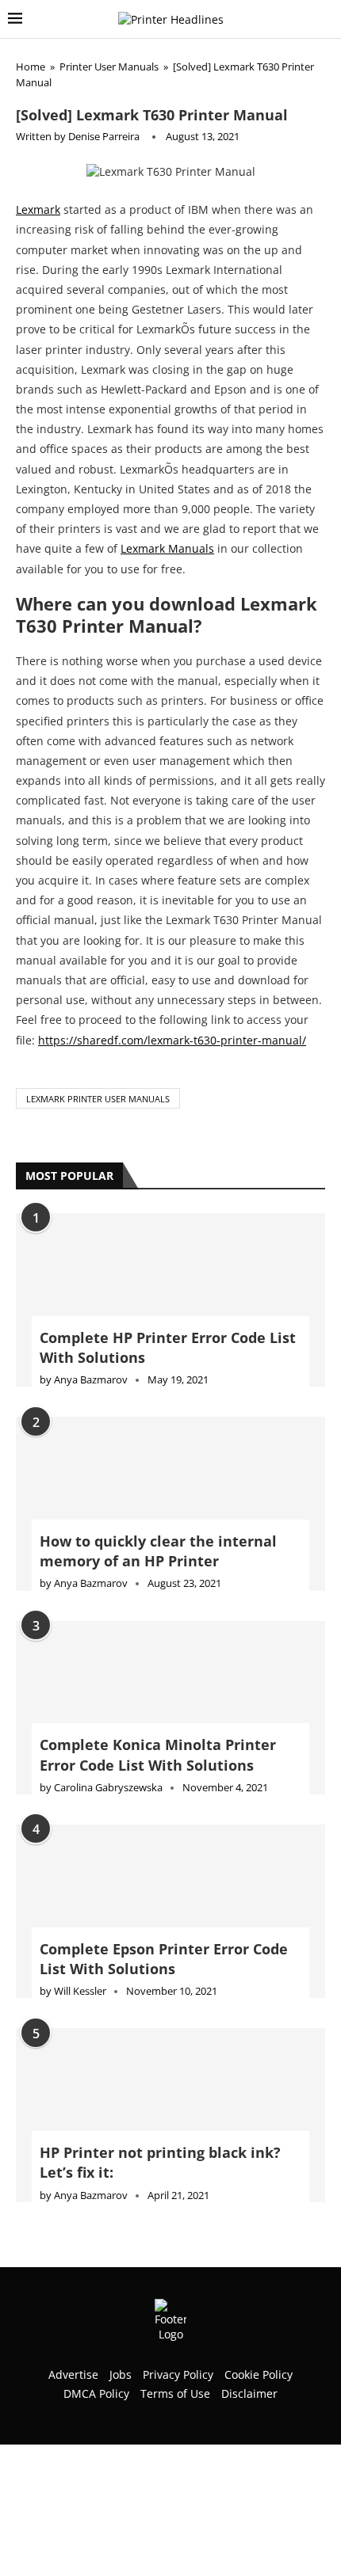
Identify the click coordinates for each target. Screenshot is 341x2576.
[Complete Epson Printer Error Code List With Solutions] (170, 1911)
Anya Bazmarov (91, 1379)
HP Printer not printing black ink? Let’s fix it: (160, 2162)
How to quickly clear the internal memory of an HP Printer (158, 1551)
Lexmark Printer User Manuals (98, 1099)
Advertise (73, 2374)
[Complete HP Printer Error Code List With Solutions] (170, 1300)
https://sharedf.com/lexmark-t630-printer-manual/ (172, 1040)
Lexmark (38, 209)
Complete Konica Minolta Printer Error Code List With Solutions (158, 1754)
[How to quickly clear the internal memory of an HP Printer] (170, 1503)
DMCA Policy (96, 2393)
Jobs (121, 2374)
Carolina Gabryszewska (108, 1787)
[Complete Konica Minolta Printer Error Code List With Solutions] (170, 1708)
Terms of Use (175, 2393)
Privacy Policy (178, 2374)
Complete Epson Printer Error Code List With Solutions (164, 1959)
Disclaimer (249, 2393)
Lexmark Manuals (167, 548)
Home (31, 67)
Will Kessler (80, 1991)
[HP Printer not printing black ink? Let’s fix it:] (170, 2115)
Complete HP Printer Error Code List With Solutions (168, 1347)
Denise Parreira (104, 136)
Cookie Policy (259, 2374)
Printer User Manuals (109, 67)
